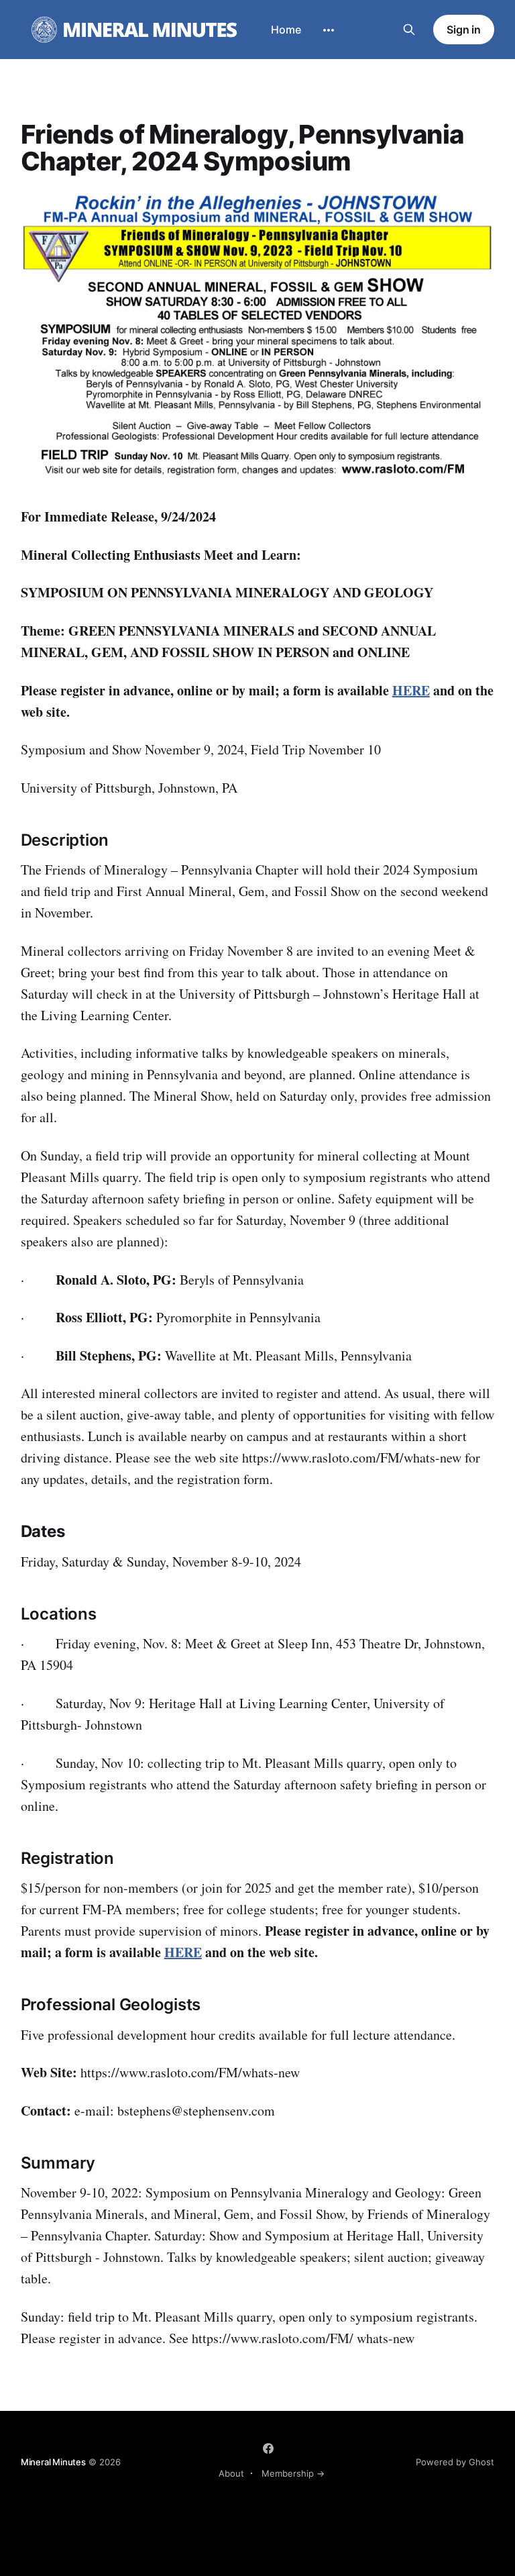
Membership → (293, 2473)
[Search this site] (409, 30)
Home (286, 30)
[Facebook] (268, 2448)
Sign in (464, 30)
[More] (329, 30)
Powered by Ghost (455, 2462)
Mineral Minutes (53, 2462)
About (231, 2473)
